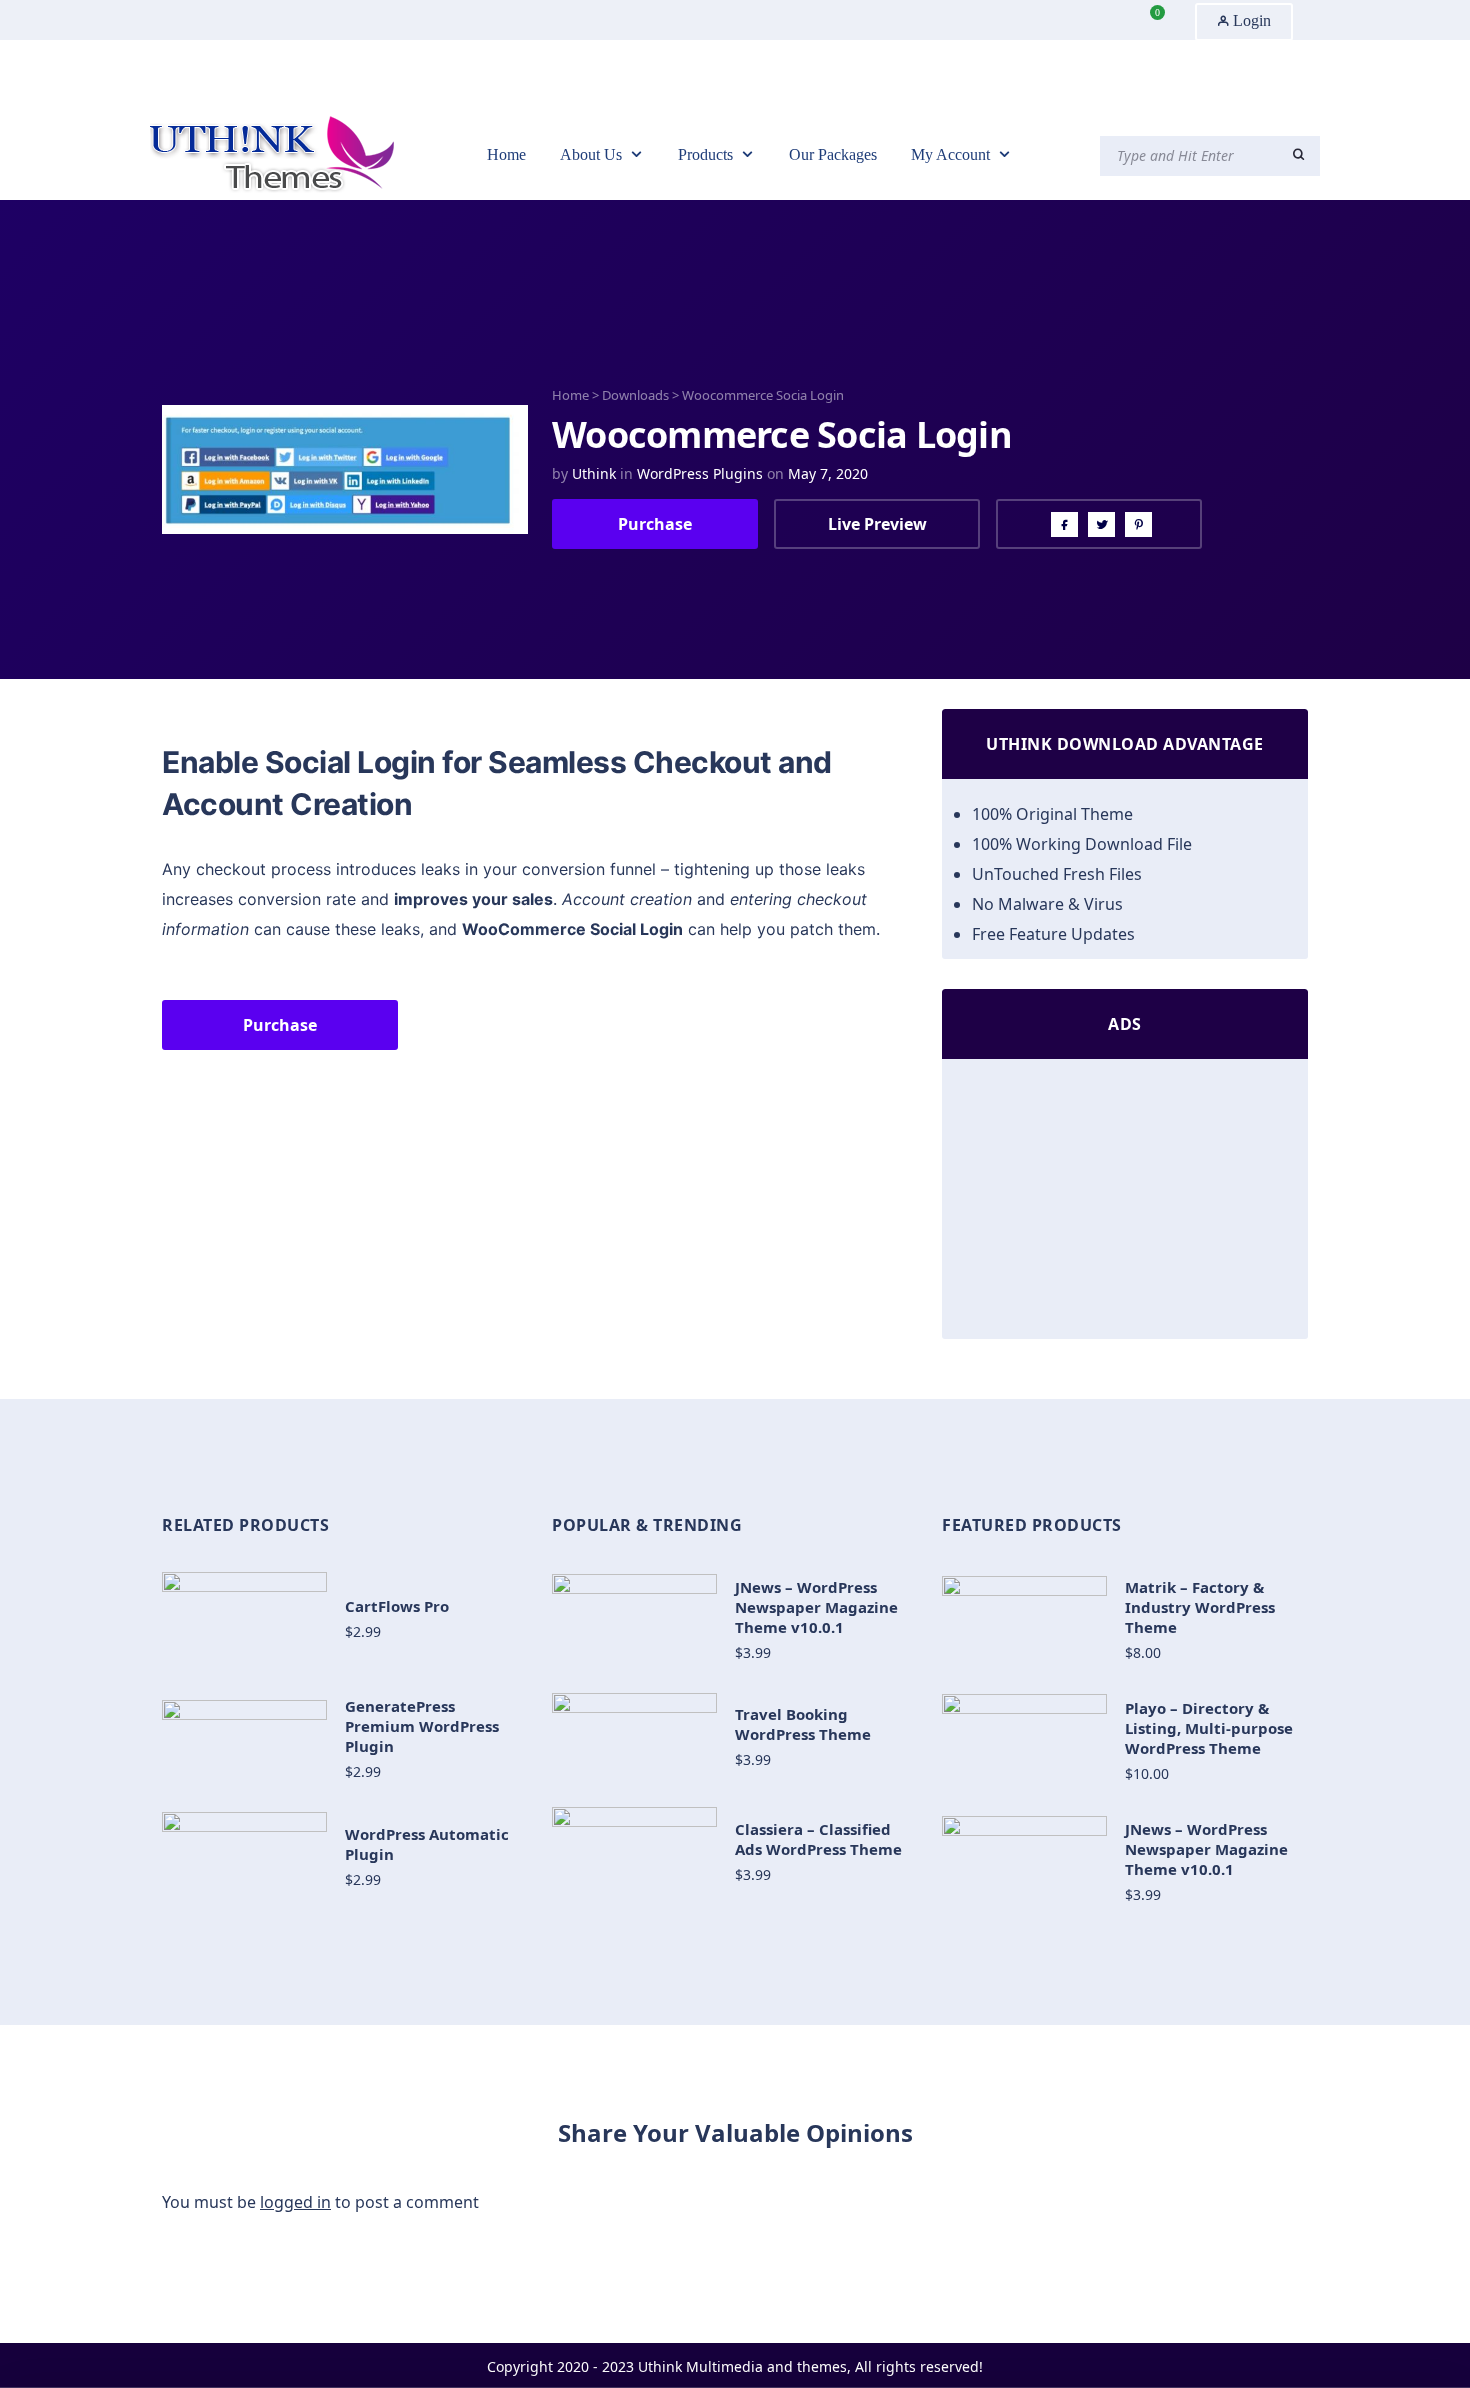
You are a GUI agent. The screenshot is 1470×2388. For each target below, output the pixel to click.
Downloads (635, 395)
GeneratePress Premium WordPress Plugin (422, 1726)
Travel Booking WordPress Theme (803, 1724)
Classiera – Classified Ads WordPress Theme (818, 1839)
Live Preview (877, 524)
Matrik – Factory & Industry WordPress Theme (1200, 1607)
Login (1250, 20)
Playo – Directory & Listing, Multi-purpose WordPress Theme (1209, 1728)
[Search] (1298, 155)
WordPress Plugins (700, 473)
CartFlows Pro (397, 1606)
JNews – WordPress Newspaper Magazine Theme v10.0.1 (816, 1607)
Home (570, 395)
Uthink (594, 473)
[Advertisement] (1125, 1204)
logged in (295, 2202)
